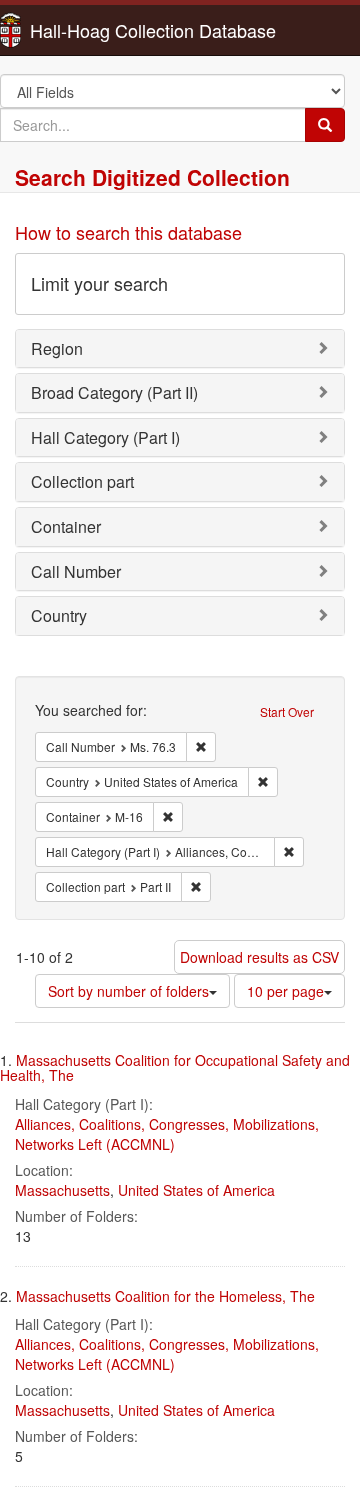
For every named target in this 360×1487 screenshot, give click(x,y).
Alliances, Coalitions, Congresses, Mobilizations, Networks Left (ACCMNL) (167, 1134)
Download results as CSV (259, 957)
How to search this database (128, 232)
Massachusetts (62, 1190)
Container (66, 526)
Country (59, 615)
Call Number (76, 571)
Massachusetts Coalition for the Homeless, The (165, 1296)
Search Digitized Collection (152, 177)
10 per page (285, 991)
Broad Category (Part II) (114, 392)
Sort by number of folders (128, 991)
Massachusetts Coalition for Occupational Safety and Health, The (175, 1067)
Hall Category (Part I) (105, 437)
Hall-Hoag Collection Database (90, 30)
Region (57, 348)
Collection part (82, 481)
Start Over (287, 711)
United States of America (196, 1190)
